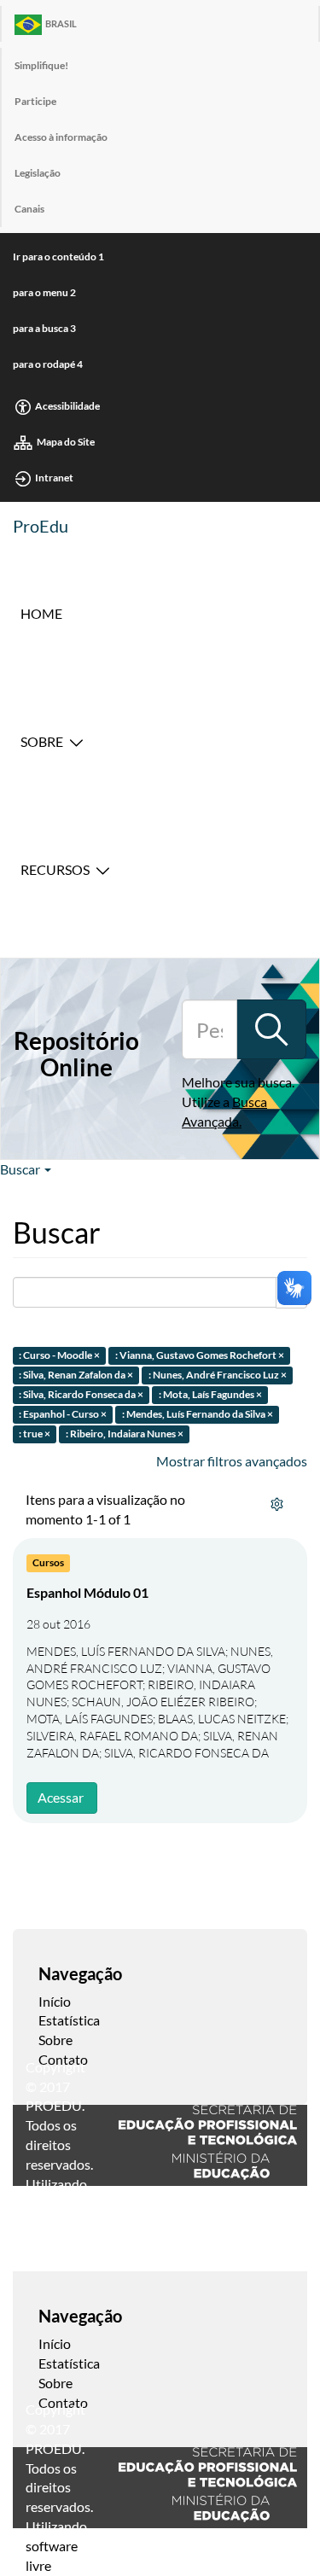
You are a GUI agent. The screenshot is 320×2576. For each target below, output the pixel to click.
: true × (35, 1434)
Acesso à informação (61, 137)
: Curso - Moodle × (59, 1356)
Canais (29, 209)
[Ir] (271, 1029)
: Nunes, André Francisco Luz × (218, 1375)
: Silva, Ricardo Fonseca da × (81, 1394)
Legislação (38, 173)
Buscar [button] (21, 1169)
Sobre (42, 741)
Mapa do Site (66, 442)
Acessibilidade (67, 406)
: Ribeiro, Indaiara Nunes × (125, 1434)
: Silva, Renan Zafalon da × (76, 1375)
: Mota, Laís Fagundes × (210, 1394)
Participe (35, 101)
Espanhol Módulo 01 (87, 1592)
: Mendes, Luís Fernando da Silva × (198, 1414)
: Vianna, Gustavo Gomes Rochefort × (200, 1356)
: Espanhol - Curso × (63, 1414)
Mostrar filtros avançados (232, 1461)
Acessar (61, 1797)
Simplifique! (41, 65)
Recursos (55, 869)
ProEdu (41, 526)
